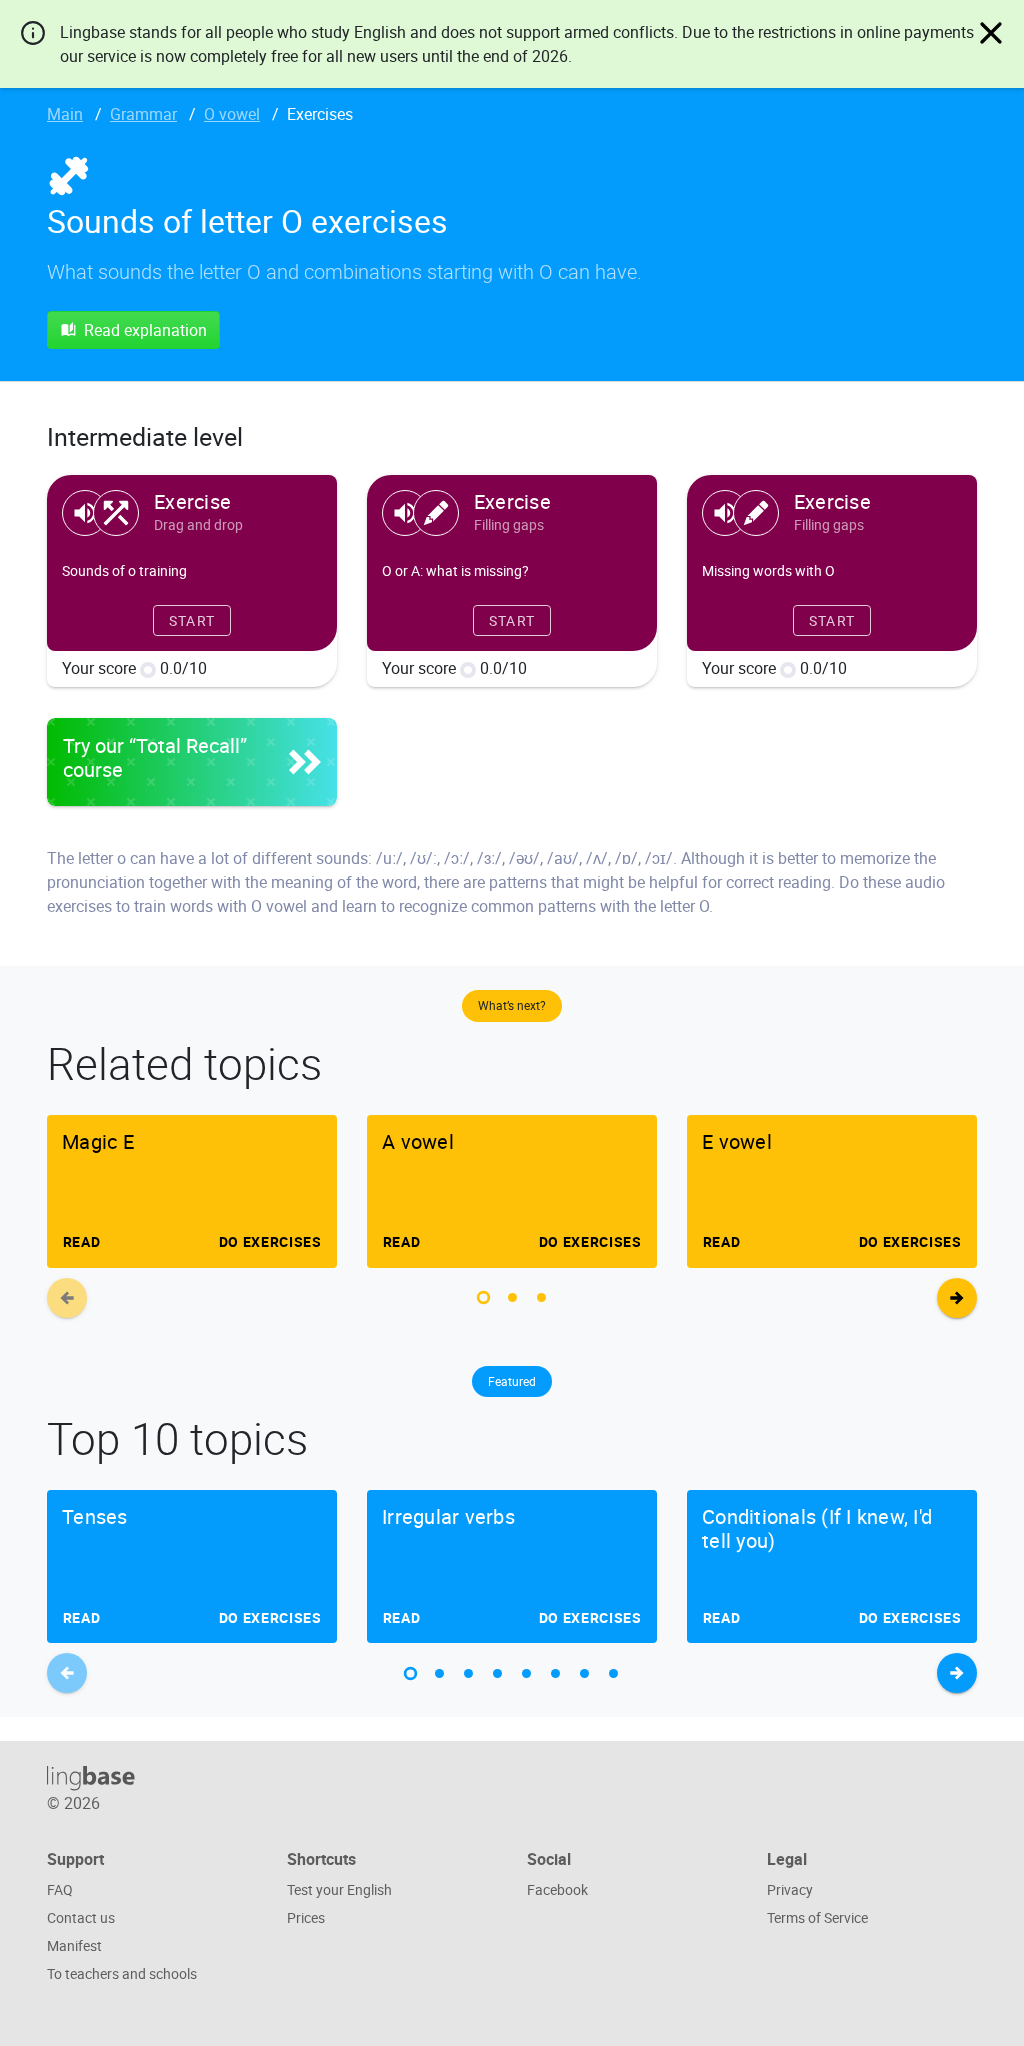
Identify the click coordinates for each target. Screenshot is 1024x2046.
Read (81, 1241)
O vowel (232, 114)
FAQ (60, 1889)
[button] (483, 1297)
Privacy (790, 1889)
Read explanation (145, 330)
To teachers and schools (122, 1973)
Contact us (81, 1917)
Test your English (339, 1889)
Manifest (74, 1945)
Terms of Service (817, 1917)
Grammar (143, 114)
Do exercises (270, 1241)
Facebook (557, 1889)
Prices (306, 1917)
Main (65, 114)
